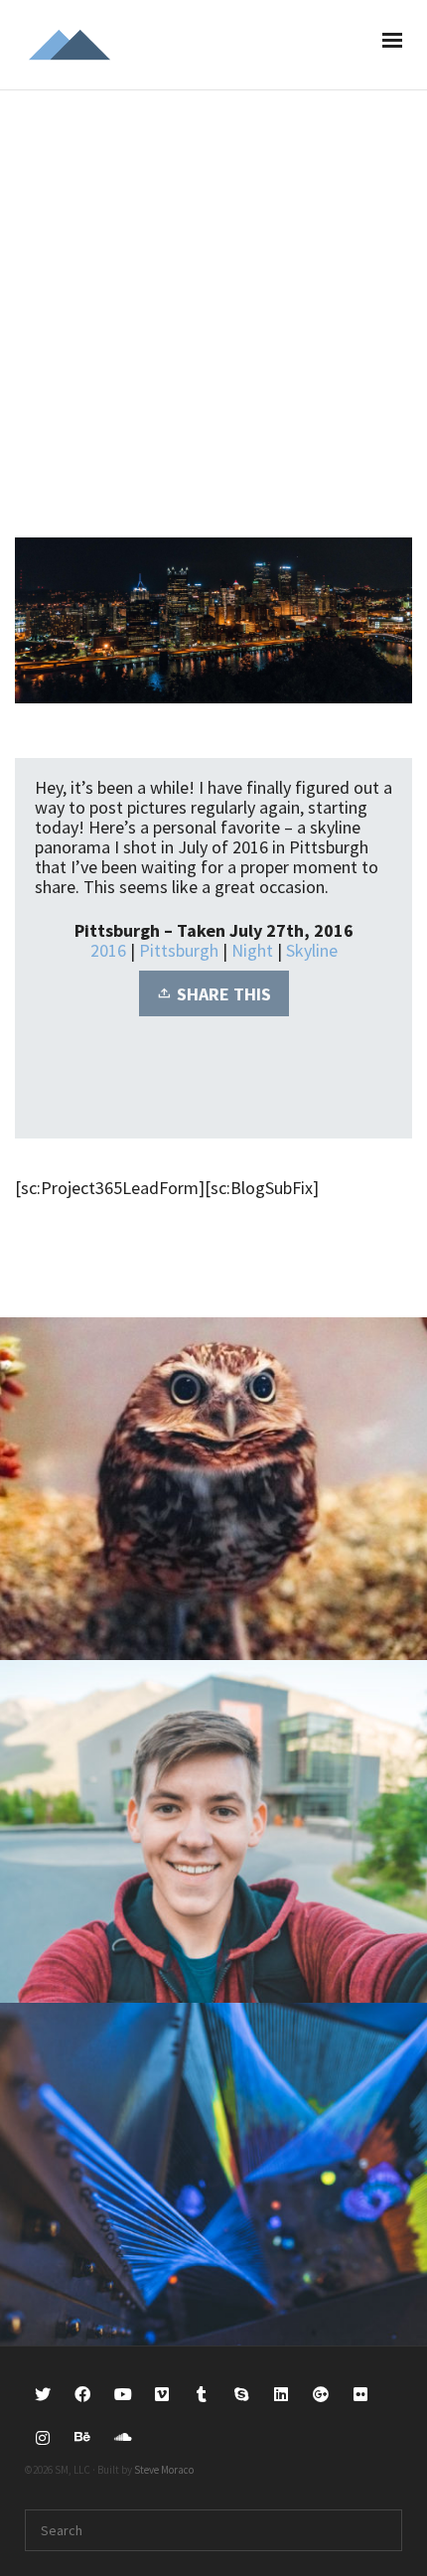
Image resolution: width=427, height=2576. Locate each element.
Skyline (312, 950)
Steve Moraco (164, 2470)
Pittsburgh (179, 950)
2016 (108, 950)
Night (252, 950)
